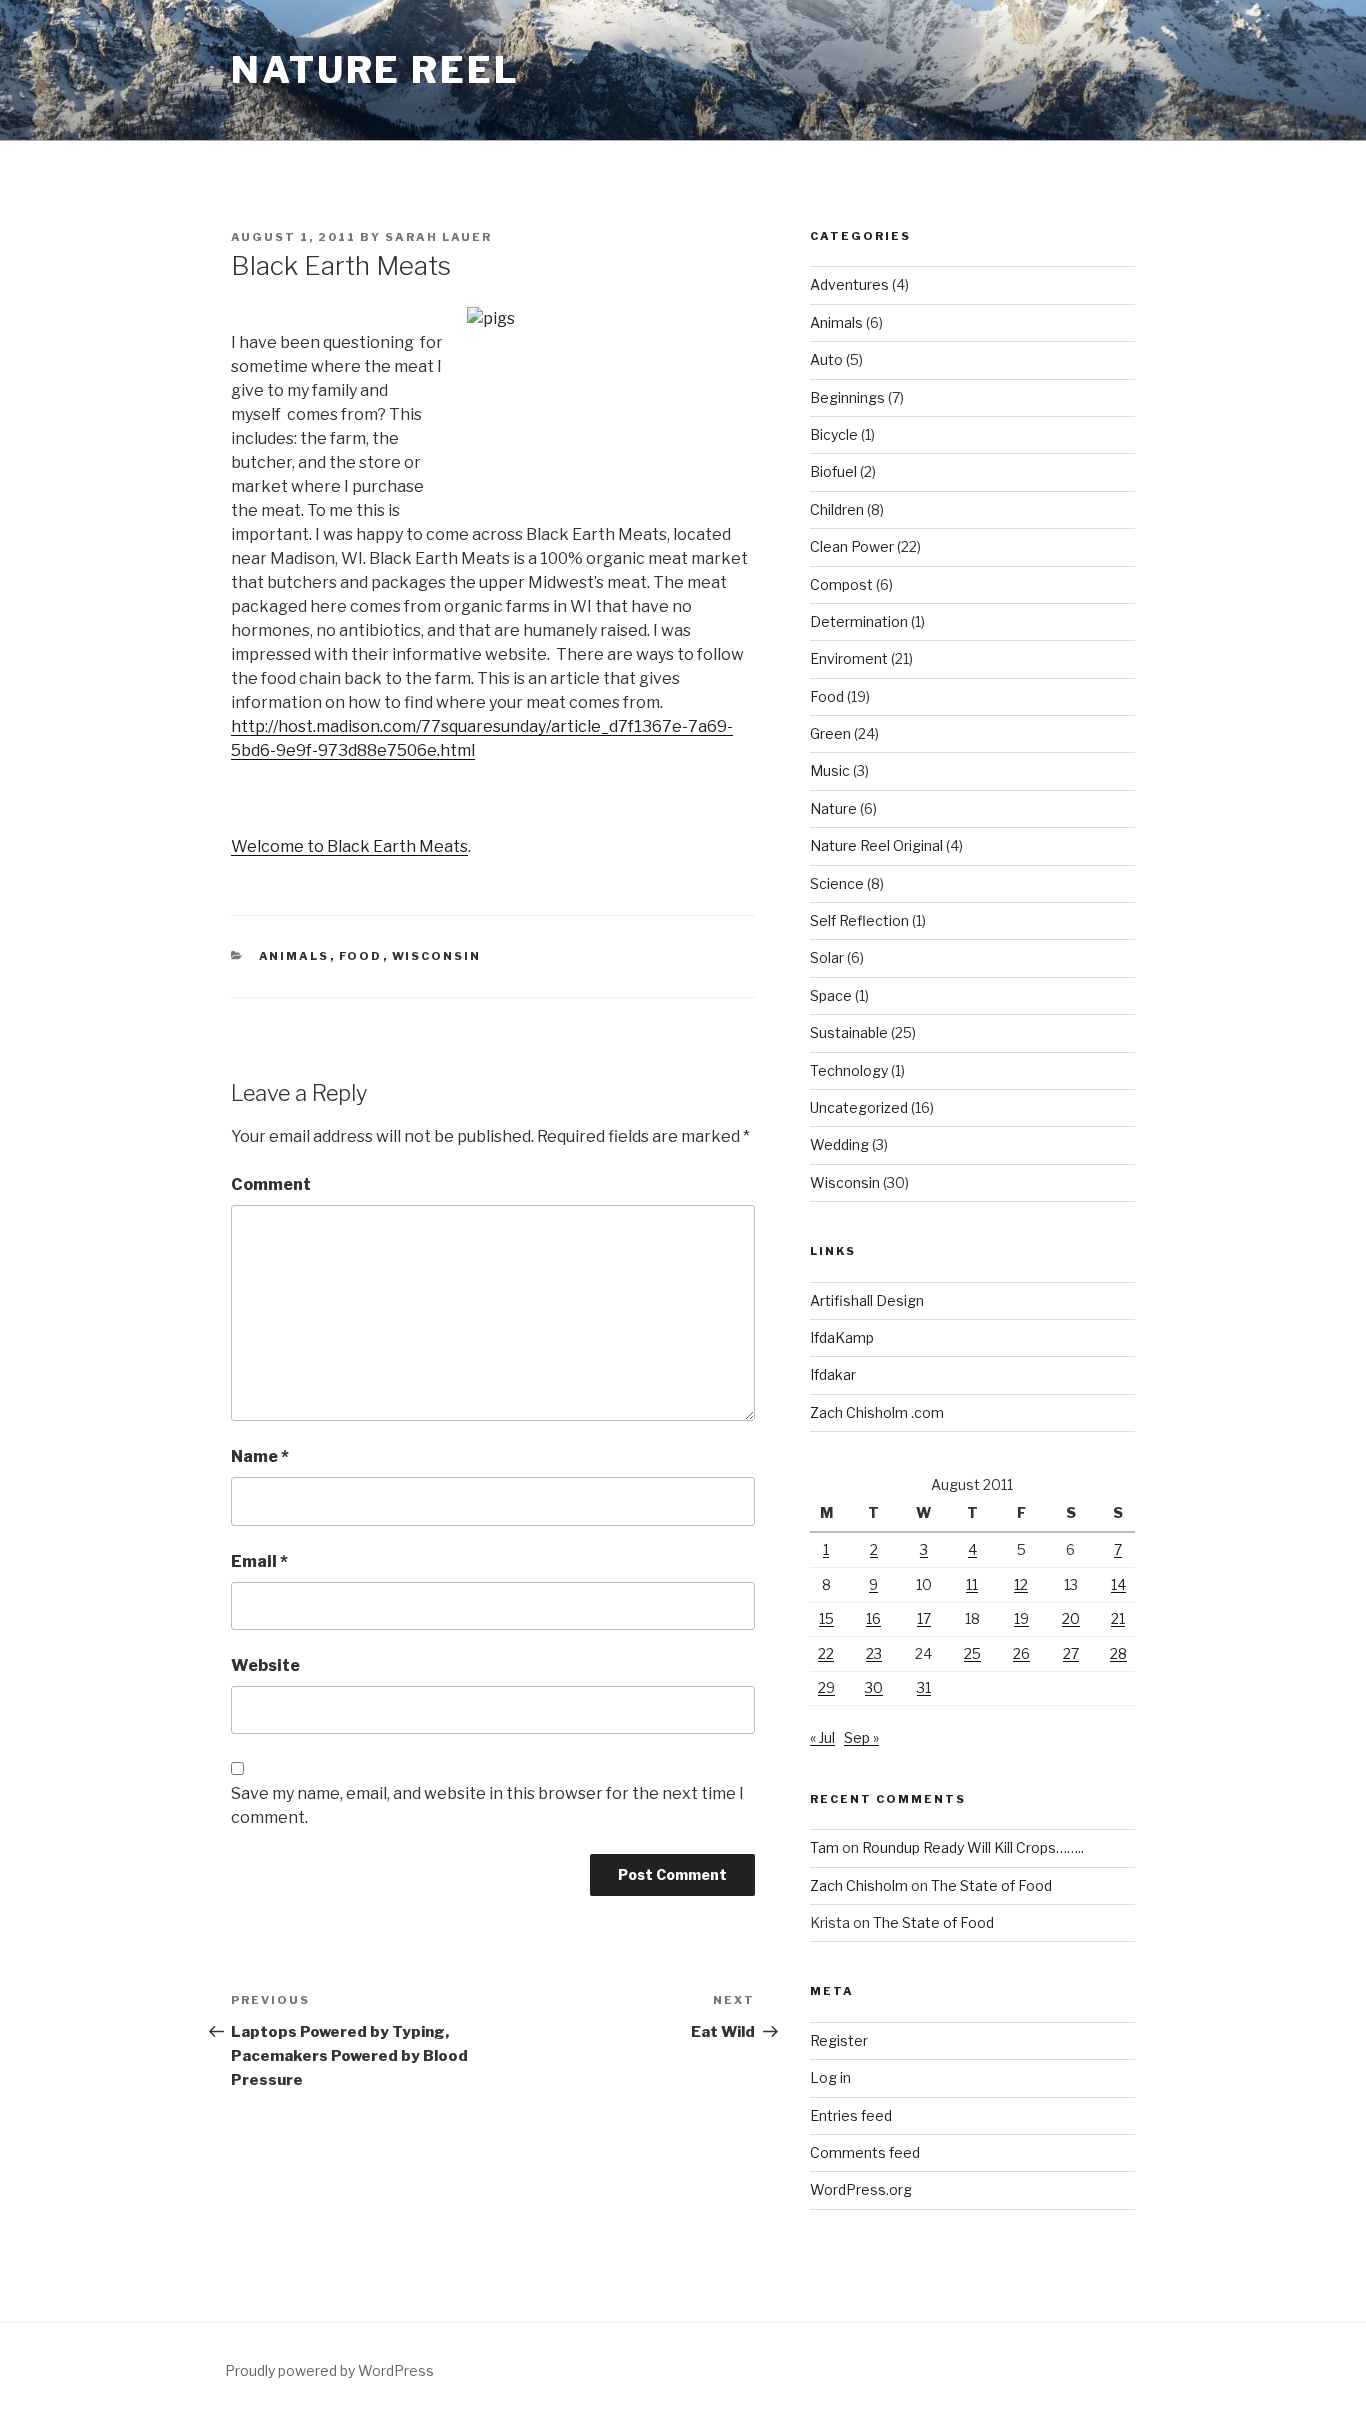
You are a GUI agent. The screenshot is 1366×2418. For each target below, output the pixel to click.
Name (260, 1456)
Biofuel (833, 471)
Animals (294, 956)
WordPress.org (861, 2189)
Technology (849, 1070)
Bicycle (834, 434)
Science (837, 883)
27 (1071, 1653)
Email (259, 1561)
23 (874, 1653)
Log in (830, 2077)
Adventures (849, 284)
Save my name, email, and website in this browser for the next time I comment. (487, 1805)
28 (1118, 1653)
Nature (833, 808)
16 (873, 1618)
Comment (271, 1184)
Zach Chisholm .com (877, 1412)
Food (361, 956)
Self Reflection (859, 920)
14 (1118, 1584)
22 (826, 1653)
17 (924, 1618)
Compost (841, 584)
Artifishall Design (867, 1300)
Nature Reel (375, 70)
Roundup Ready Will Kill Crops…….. (973, 1847)
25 (972, 1653)
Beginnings (847, 397)
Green (830, 733)
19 (1021, 1618)
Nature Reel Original (876, 845)
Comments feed (865, 2152)
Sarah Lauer (438, 237)
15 (826, 1618)
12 (1021, 1584)
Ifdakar (833, 1374)
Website (265, 1665)
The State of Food (991, 1885)
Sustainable (849, 1032)
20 (1071, 1618)
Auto (826, 359)
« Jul (822, 1737)
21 (1118, 1618)
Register (839, 2040)
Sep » (861, 1737)
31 (924, 1687)
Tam (824, 1847)
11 (972, 1584)
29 (826, 1687)
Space (831, 995)
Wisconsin (437, 956)
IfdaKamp (842, 1337)
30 (874, 1687)
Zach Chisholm (859, 1885)
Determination (859, 621)
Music (830, 770)
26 (1021, 1653)
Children (837, 509)
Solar (827, 957)
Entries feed (851, 2115)
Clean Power (852, 546)
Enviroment (849, 658)
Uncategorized (859, 1107)
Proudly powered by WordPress (329, 2370)
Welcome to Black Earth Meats (349, 846)
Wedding (839, 1144)
